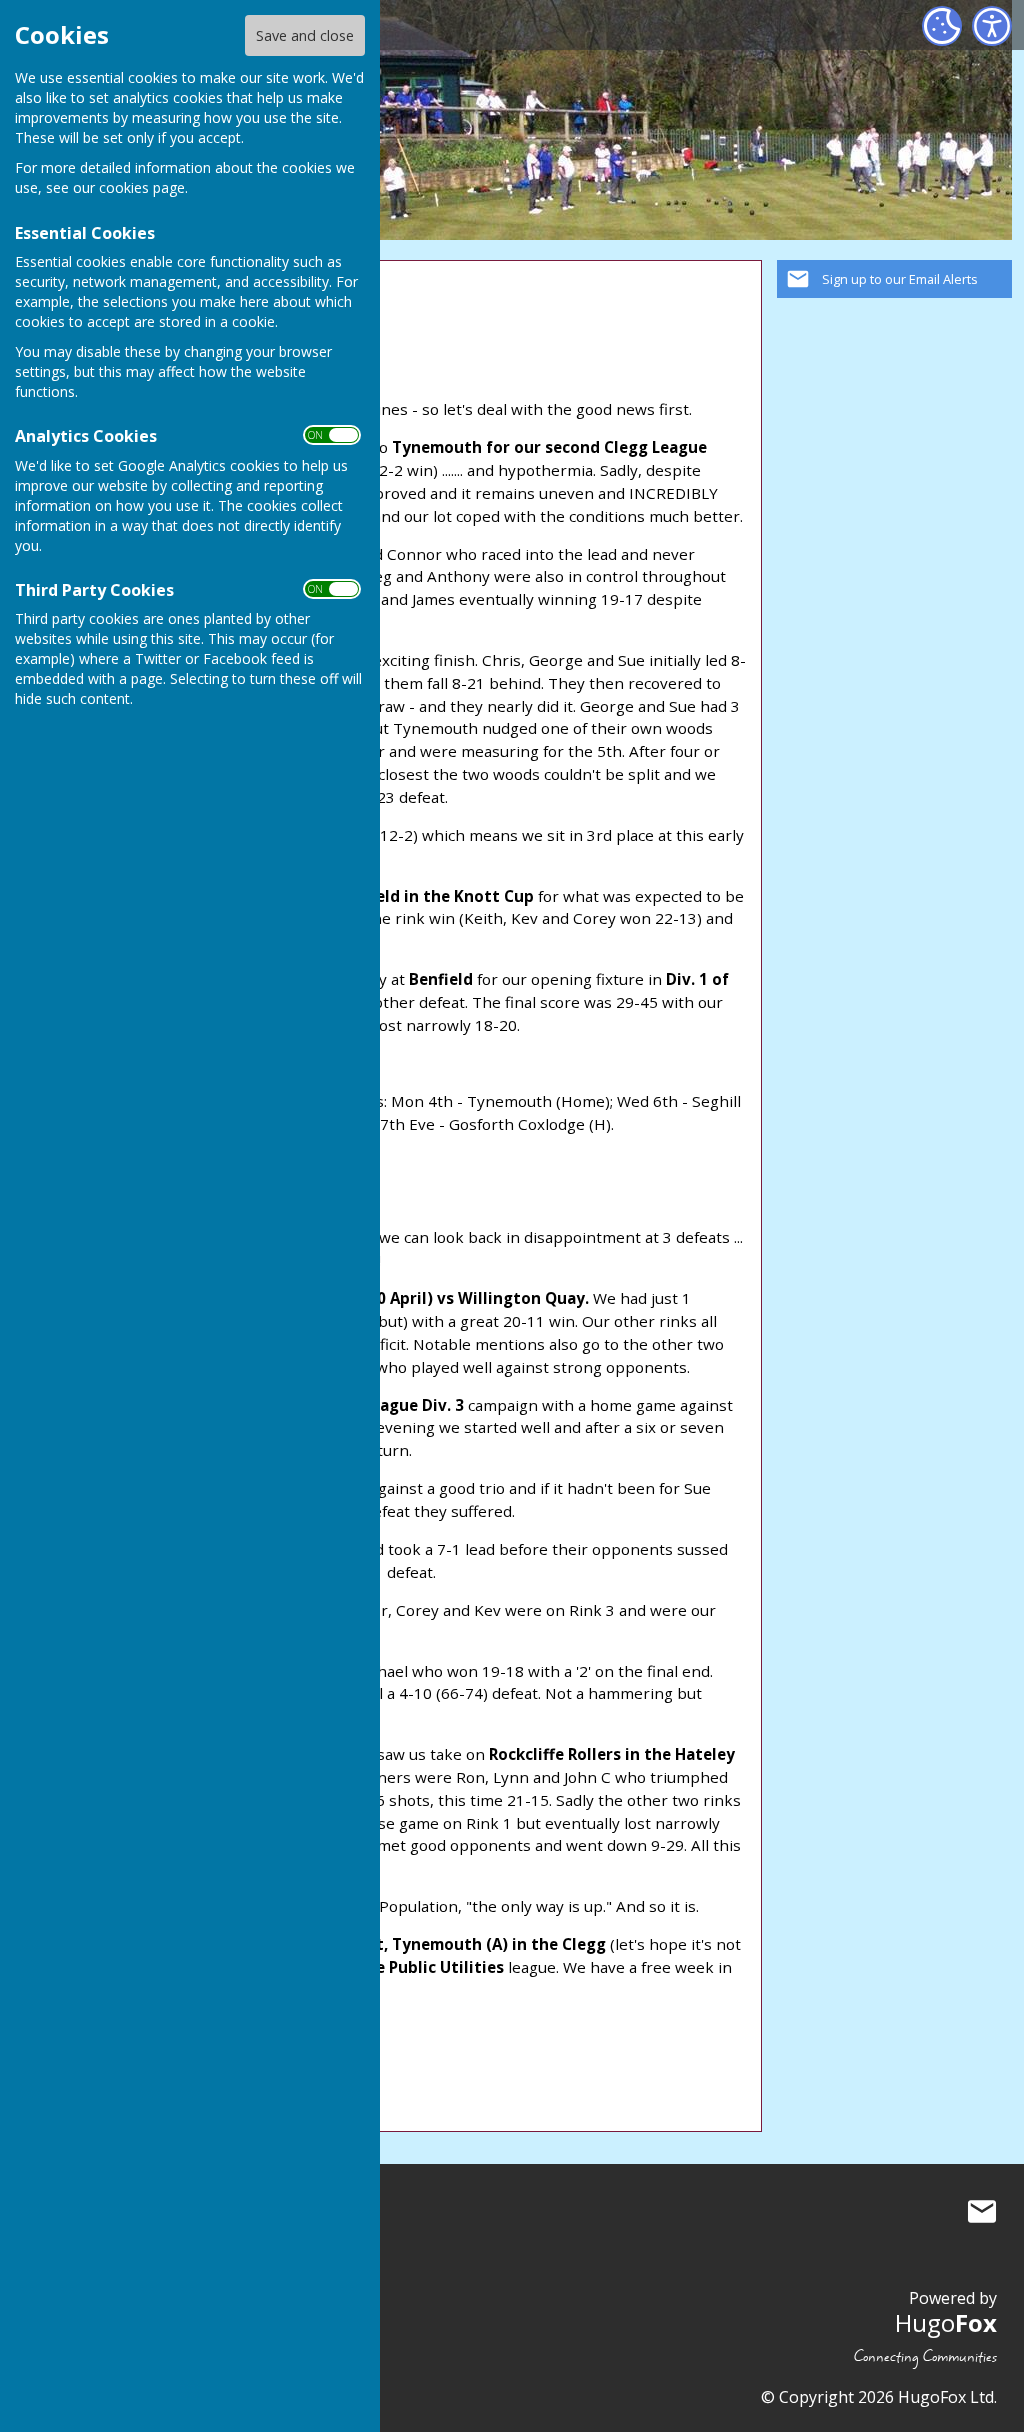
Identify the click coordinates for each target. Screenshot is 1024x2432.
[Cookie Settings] (942, 26)
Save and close (305, 35)
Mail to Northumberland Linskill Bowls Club (982, 2211)
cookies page (142, 187)
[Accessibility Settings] (992, 26)
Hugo (946, 2322)
